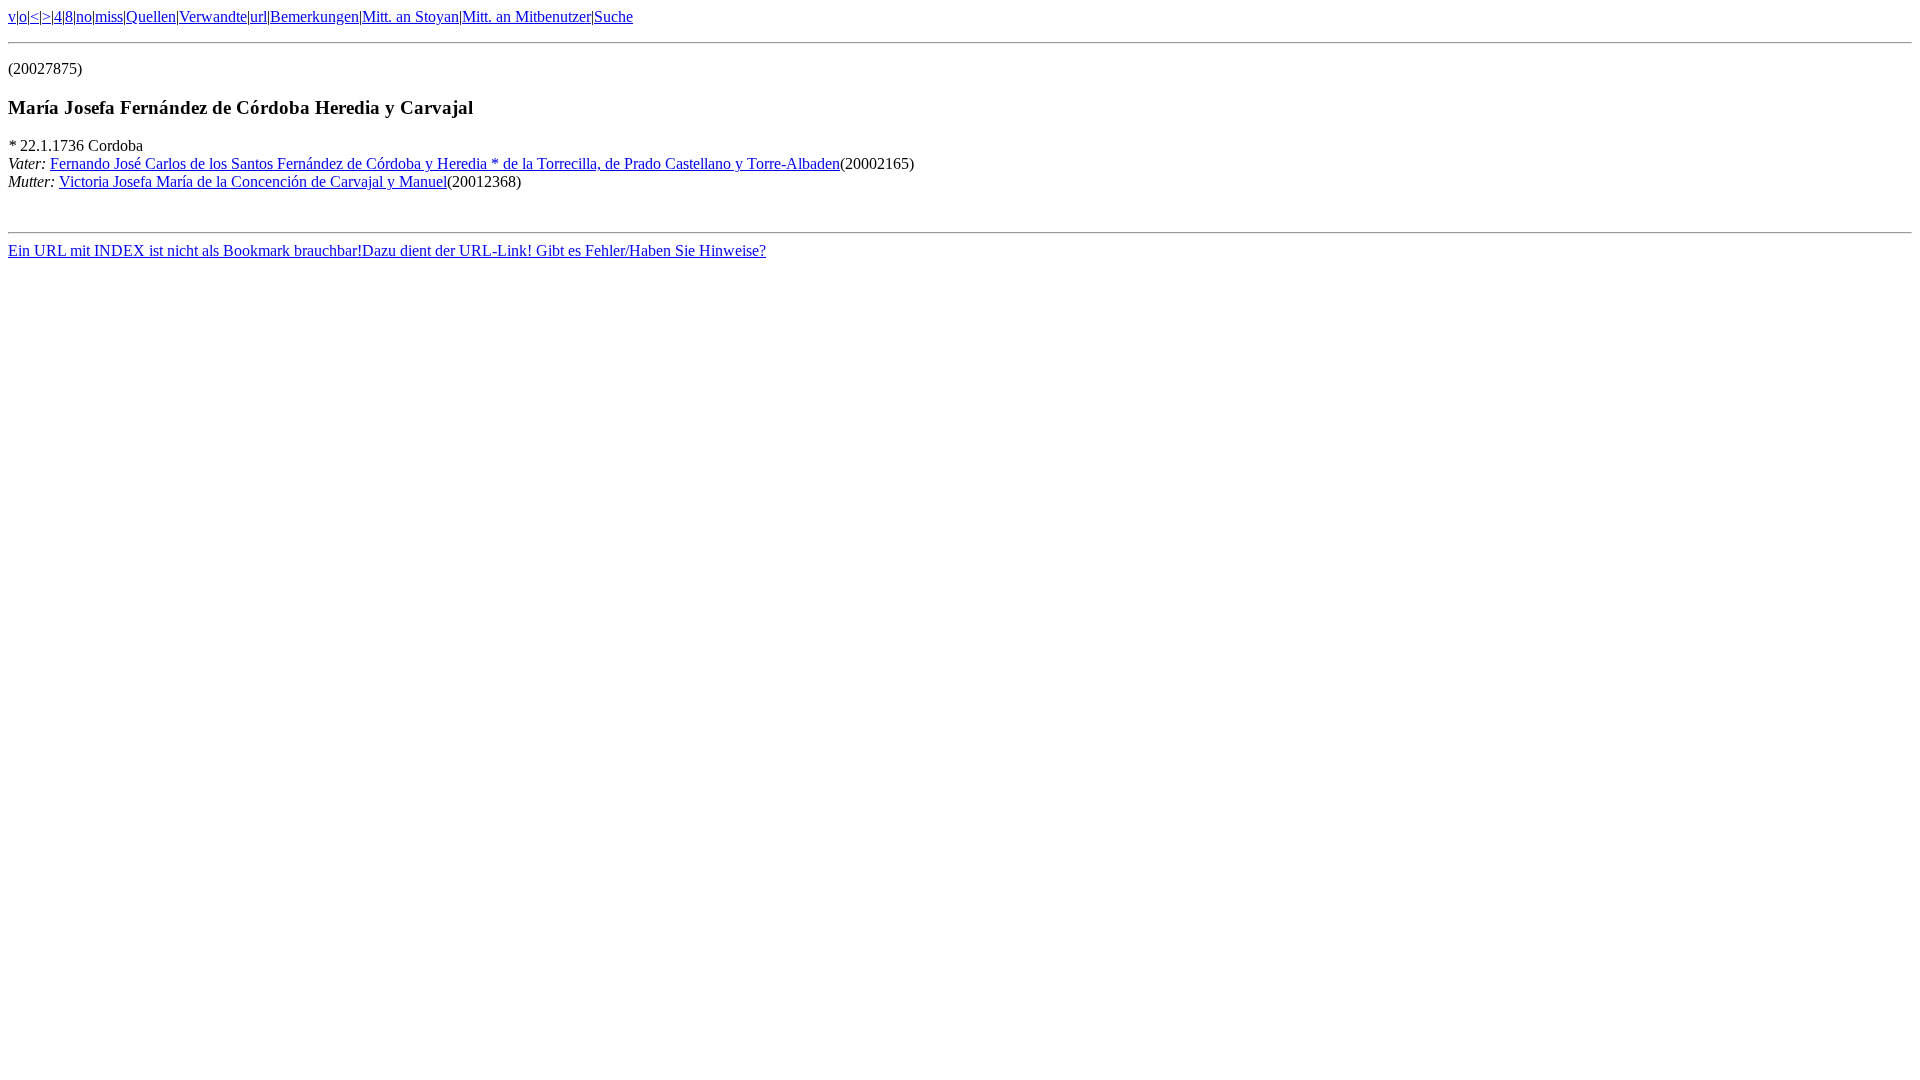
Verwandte (213, 16)
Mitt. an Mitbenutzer (526, 16)
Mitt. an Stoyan (410, 16)
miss (109, 16)
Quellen (151, 16)
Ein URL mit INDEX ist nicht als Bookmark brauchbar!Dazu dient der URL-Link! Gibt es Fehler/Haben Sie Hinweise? (387, 250)
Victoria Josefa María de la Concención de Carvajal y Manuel (253, 181)
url (258, 16)
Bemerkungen (314, 16)
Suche (613, 16)
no (84, 16)
